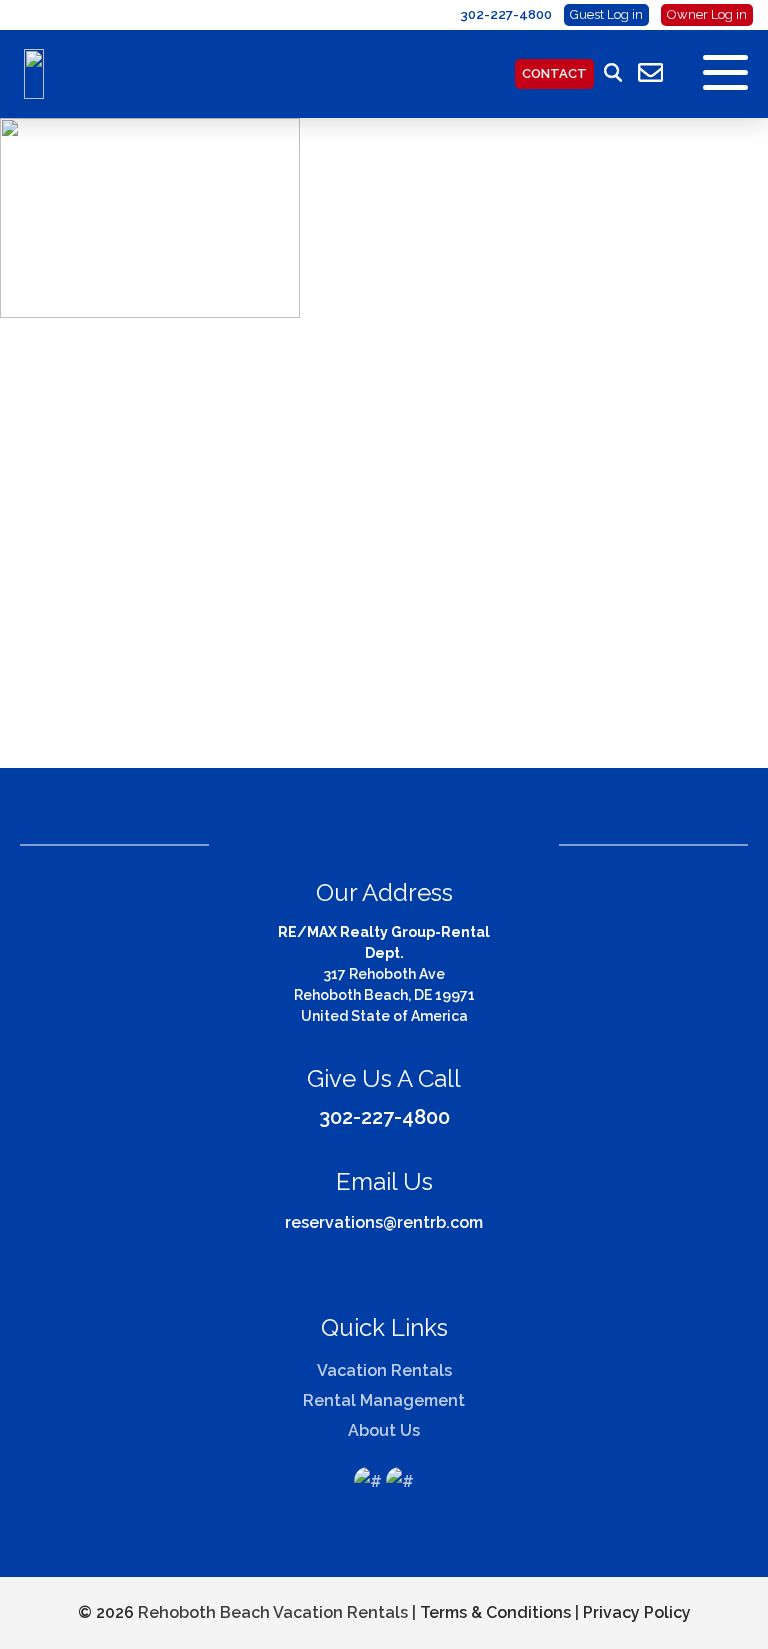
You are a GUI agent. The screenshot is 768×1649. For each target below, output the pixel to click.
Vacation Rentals (384, 1370)
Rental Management (384, 1400)
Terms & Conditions (495, 1612)
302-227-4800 (384, 1117)
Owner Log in (707, 14)
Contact (554, 73)
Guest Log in (606, 14)
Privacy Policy (637, 1612)
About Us (384, 1430)
